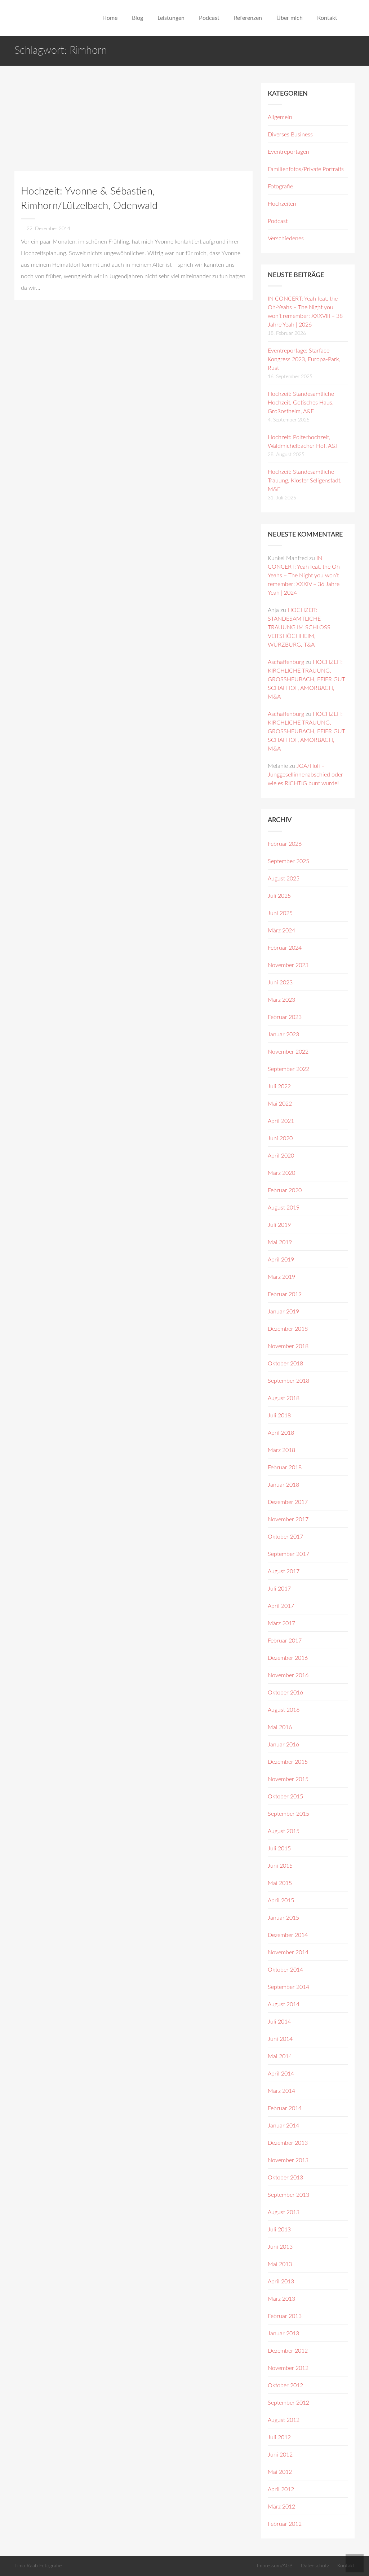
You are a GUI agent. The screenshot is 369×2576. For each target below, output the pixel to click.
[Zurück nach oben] (355, 2563)
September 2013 (288, 2195)
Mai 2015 (280, 1883)
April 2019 (281, 1260)
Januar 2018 (283, 1485)
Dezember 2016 (288, 1658)
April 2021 (281, 1121)
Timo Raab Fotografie (38, 2566)
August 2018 (284, 1398)
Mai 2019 (280, 1242)
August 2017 (284, 1571)
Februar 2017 (285, 1641)
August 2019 (284, 1208)
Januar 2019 (283, 1312)
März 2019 (281, 1277)
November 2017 (288, 1519)
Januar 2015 (283, 1918)
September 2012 (288, 2403)
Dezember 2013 (288, 2143)
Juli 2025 (279, 896)
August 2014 (284, 2004)
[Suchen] (352, 18)
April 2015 (281, 1901)
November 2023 (288, 965)
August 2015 (284, 1831)
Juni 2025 (280, 913)
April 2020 (281, 1156)
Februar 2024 (285, 948)
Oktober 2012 (285, 2385)
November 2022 (288, 1052)
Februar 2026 (285, 844)
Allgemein (280, 117)
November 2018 (288, 1346)
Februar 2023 (285, 1017)
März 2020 (281, 1173)
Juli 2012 (279, 2437)
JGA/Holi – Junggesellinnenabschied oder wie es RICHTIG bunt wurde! (305, 775)
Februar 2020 (285, 1190)
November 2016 (288, 1675)
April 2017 (281, 1606)
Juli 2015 (279, 1849)
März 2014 (281, 2091)
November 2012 (288, 2368)
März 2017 (281, 1623)
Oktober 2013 (285, 2178)
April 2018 (281, 1433)
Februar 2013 (285, 2316)
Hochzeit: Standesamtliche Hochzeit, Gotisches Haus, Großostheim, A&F (301, 403)
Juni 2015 (280, 1866)
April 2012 (281, 2489)
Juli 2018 (279, 1416)
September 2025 (288, 861)
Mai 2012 (280, 2472)
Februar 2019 (285, 1294)
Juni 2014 (280, 2039)
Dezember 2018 (288, 1329)
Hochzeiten (282, 204)
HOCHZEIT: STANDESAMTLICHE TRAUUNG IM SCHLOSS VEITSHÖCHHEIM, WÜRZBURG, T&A (299, 627)
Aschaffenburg (286, 662)
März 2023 (281, 1000)
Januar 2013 (283, 2334)
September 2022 (288, 1069)
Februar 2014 (285, 2108)
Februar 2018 (285, 1468)
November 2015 (288, 1779)
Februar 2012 (285, 2524)
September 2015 (288, 1814)
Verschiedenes (286, 239)
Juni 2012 (280, 2455)
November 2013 (288, 2160)
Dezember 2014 (288, 1935)
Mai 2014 (280, 2056)
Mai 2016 (280, 1727)
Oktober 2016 (285, 1693)
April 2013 (281, 2282)
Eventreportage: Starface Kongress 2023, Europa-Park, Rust (304, 359)
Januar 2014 (283, 2126)
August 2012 (284, 2420)
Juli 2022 (279, 1086)
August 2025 (284, 879)
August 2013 (284, 2212)
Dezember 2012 (288, 2351)
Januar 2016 (283, 1745)
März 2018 (281, 1450)
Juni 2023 (280, 983)
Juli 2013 (279, 2230)
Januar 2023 (283, 1035)
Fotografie (280, 187)
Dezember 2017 (288, 1502)
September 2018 (288, 1381)
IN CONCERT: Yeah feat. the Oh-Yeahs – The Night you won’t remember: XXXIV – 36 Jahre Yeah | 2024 (305, 576)
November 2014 (288, 1952)
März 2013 (281, 2299)
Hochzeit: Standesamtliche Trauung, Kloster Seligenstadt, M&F (305, 481)
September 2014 (288, 1987)
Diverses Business (290, 135)
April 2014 (281, 2074)
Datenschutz (315, 2566)
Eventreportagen (288, 152)
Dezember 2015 (288, 1762)
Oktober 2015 (285, 1797)
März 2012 (281, 2507)
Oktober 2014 (285, 1970)
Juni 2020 (280, 1138)
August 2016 (284, 1710)
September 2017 (288, 1554)
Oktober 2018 (285, 1364)
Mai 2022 (280, 1104)
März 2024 (281, 931)
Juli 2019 (279, 1225)
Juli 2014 (279, 2022)
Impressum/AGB (275, 2566)
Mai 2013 (280, 2264)
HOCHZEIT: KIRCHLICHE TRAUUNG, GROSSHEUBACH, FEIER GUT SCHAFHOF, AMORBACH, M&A (306, 679)
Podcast (278, 221)
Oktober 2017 (285, 1537)
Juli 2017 (279, 1589)
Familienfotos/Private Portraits (306, 169)
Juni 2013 (280, 2247)
